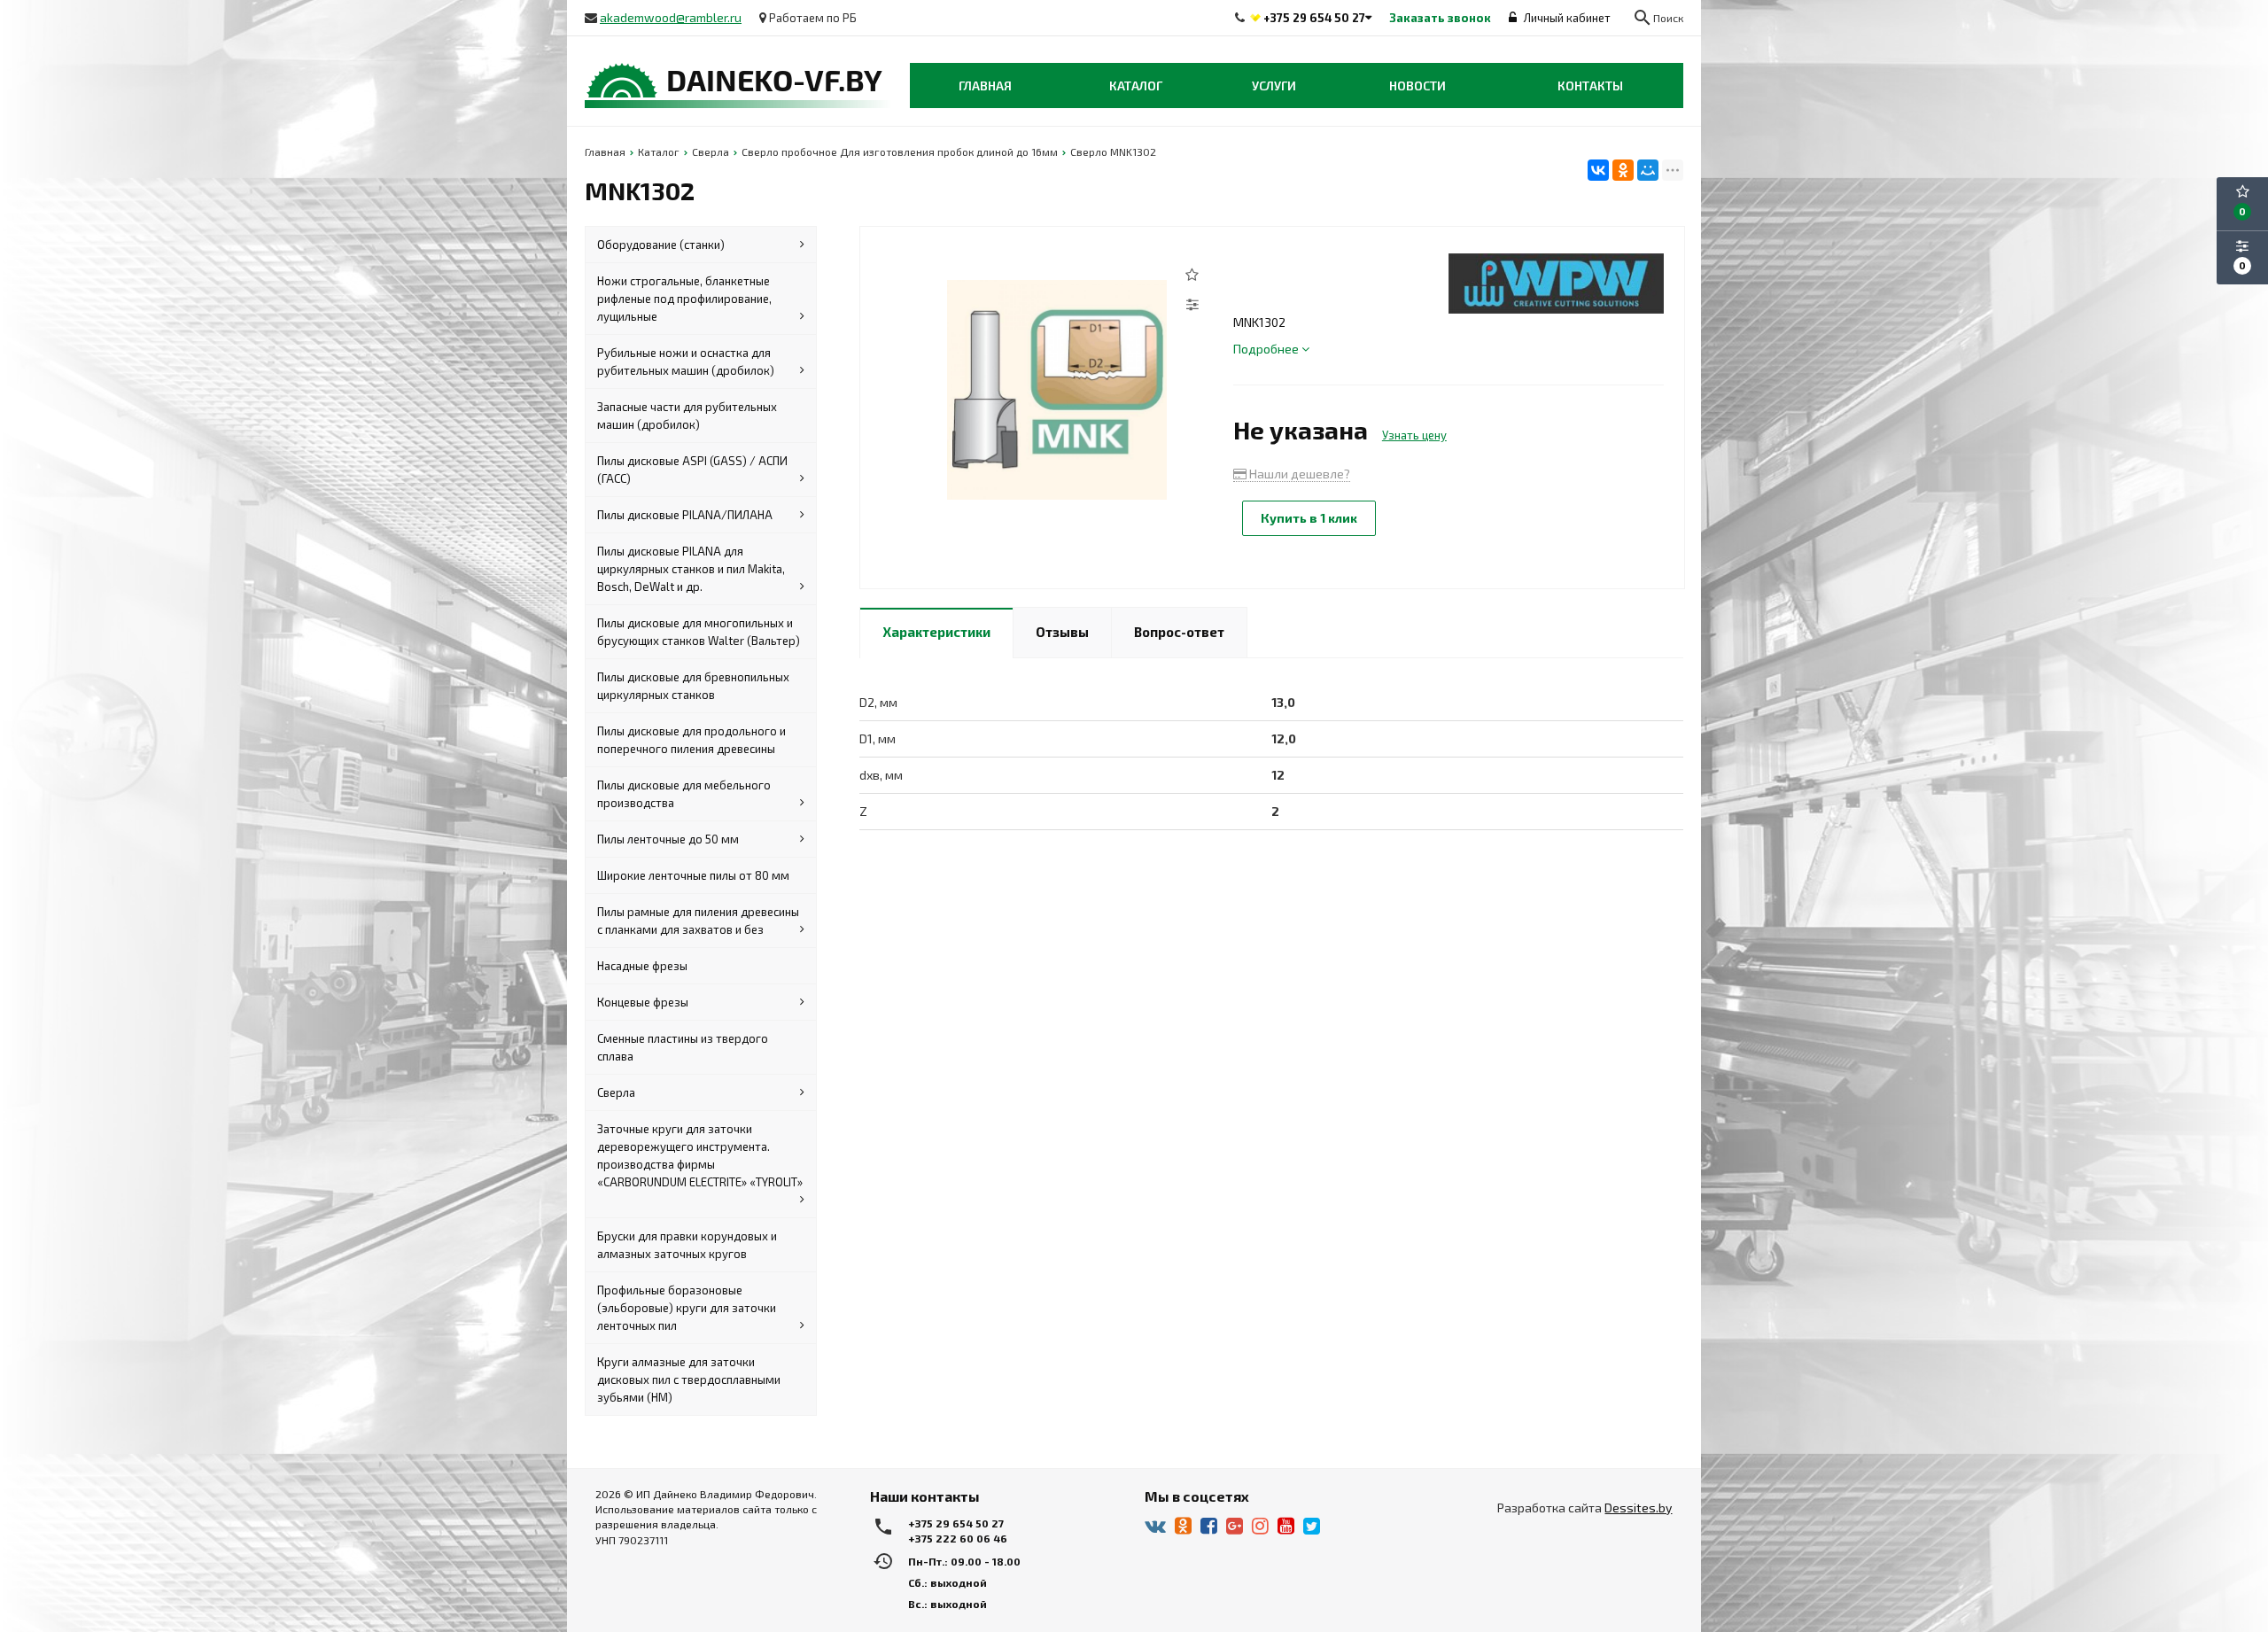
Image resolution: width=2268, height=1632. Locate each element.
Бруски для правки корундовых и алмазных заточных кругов (687, 1245)
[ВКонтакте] (1598, 170)
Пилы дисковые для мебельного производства (684, 794)
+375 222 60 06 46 (958, 1538)
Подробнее (1267, 349)
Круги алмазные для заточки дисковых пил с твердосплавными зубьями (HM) (689, 1379)
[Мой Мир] (1648, 170)
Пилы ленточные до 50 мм (668, 839)
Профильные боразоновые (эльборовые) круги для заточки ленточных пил (687, 1308)
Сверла (616, 1092)
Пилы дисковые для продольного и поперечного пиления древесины (691, 740)
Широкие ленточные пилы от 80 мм (693, 875)
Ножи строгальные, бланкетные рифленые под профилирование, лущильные (684, 299)
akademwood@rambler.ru (671, 17)
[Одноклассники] (1623, 170)
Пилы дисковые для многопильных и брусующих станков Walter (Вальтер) (699, 632)
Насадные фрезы (642, 966)
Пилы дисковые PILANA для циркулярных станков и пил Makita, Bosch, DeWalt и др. (691, 569)
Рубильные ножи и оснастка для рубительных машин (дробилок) (686, 361)
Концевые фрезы (643, 1002)
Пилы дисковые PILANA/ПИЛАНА (685, 515)
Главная (985, 85)
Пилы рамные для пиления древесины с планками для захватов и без (698, 921)
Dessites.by (1638, 1508)
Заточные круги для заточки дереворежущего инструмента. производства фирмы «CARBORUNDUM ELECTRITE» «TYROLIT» (700, 1155)
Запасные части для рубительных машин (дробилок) (687, 416)
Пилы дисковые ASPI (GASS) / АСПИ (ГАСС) (692, 470)
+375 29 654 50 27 (1314, 18)
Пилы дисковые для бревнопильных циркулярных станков (693, 686)
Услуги (1274, 85)
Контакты (1590, 85)
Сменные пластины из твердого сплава (683, 1047)
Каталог (1136, 85)
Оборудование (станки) (661, 245)
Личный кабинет (1566, 18)
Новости (1417, 85)
